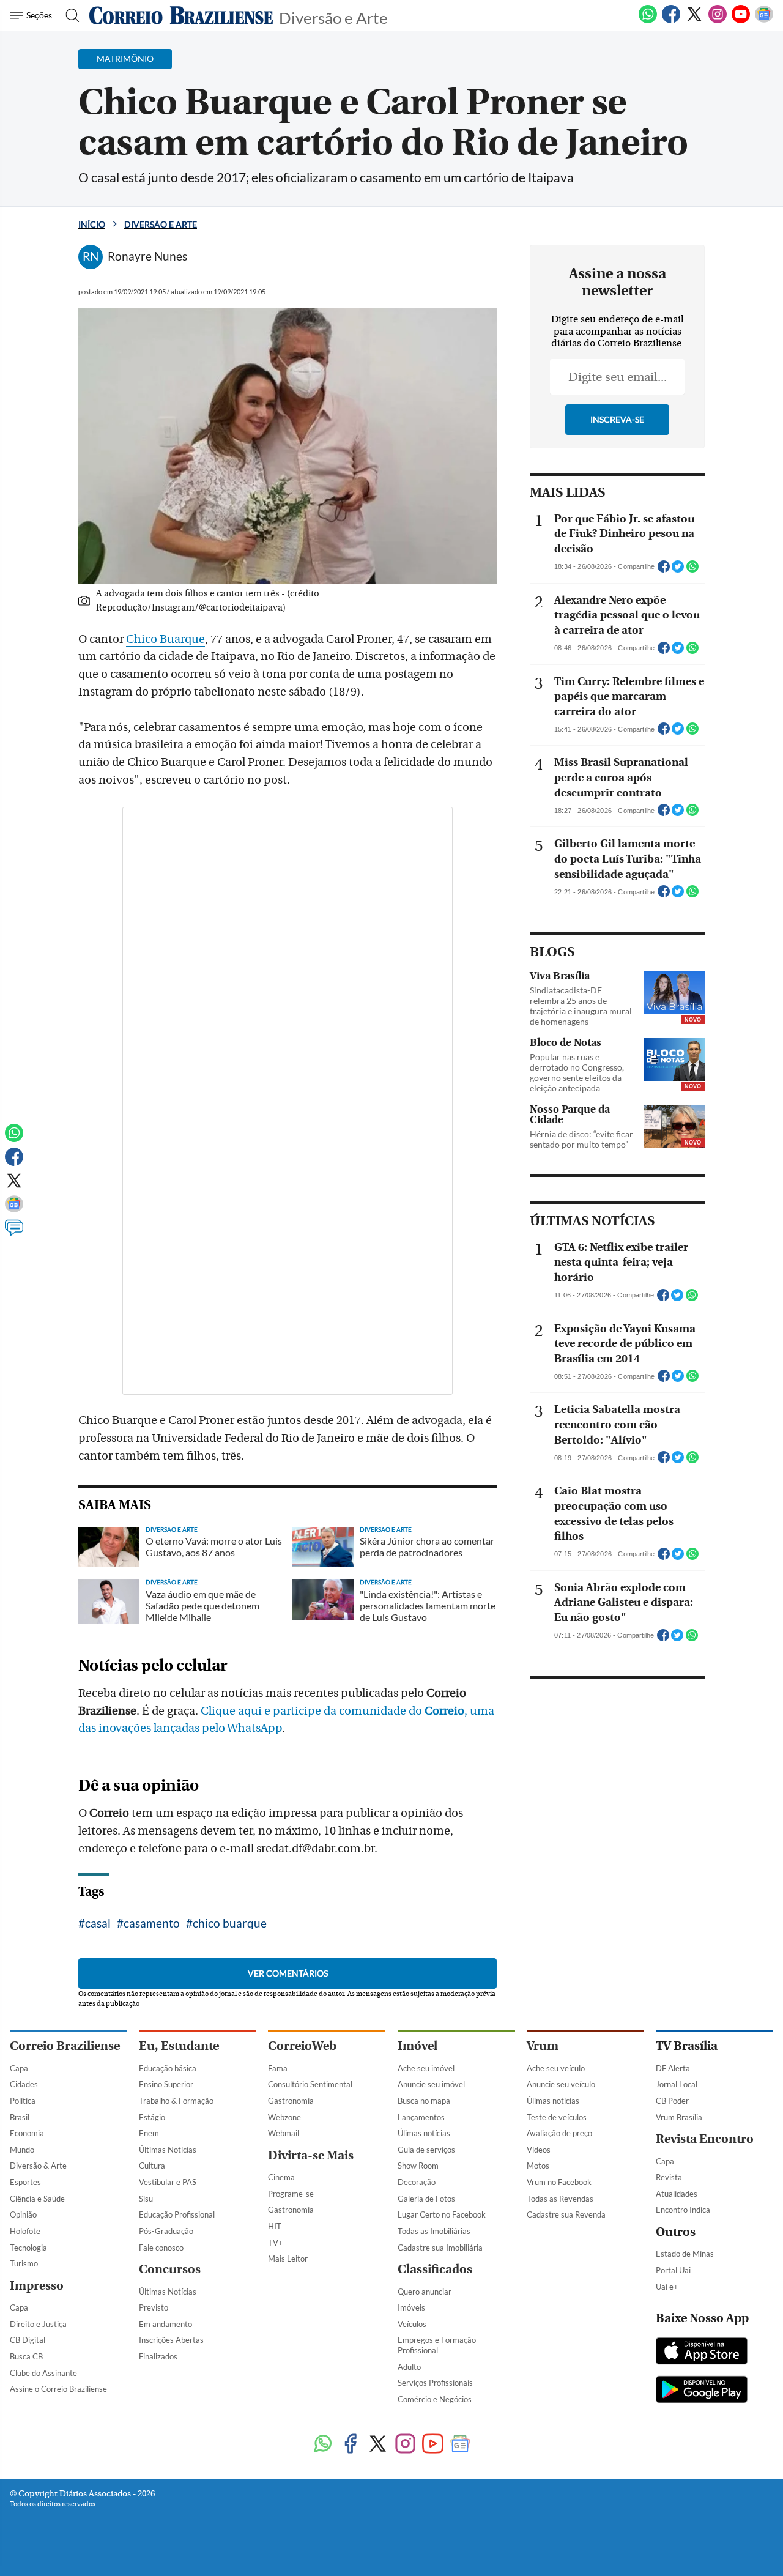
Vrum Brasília (679, 2117)
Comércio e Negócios (435, 2399)
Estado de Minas (685, 2254)
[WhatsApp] (648, 21)
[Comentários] (14, 1233)
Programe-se (291, 2194)
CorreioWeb (302, 2046)
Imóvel (417, 2046)
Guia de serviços (426, 2150)
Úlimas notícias (424, 2133)
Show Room (418, 2166)
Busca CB (26, 2356)
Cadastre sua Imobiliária (440, 2248)
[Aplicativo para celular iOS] (702, 2352)
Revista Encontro (705, 2139)
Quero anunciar (425, 2292)
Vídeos (539, 2150)
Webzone (284, 2117)
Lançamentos (421, 2117)
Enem (149, 2133)
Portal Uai (673, 2270)
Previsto (154, 2307)
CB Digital (28, 2340)
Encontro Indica (683, 2210)
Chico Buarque (165, 639)
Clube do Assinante (43, 2373)
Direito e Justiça (38, 2324)
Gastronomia (291, 2101)
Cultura (152, 2166)
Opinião (23, 2214)
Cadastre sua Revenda (566, 2214)
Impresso (37, 2286)
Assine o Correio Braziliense (58, 2389)
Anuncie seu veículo (561, 2084)
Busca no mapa (424, 2101)
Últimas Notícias (168, 2150)
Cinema (281, 2177)
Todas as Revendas (560, 2199)
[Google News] (764, 21)
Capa (19, 2068)
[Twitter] (694, 21)
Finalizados (158, 2356)
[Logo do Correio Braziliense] (181, 15)
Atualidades (677, 2194)
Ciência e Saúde (37, 2199)
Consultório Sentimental (310, 2084)
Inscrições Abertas (171, 2340)
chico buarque (230, 1923)
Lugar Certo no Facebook (442, 2214)
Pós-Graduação (166, 2231)
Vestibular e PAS (168, 2182)
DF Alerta (673, 2068)
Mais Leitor (288, 2259)
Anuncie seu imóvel (431, 2084)
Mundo (22, 2150)
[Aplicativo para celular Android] (702, 2391)
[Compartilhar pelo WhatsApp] (692, 570)
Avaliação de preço (559, 2133)
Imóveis (411, 2307)
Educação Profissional (177, 2214)
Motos (538, 2166)
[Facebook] (671, 21)
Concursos (170, 2269)
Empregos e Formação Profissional (437, 2345)
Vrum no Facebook (559, 2182)
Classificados (435, 2269)
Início (92, 224)
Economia (27, 2133)
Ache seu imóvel (426, 2068)
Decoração (417, 2182)
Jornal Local (677, 2084)
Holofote (25, 2231)
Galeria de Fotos (426, 2199)
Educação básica (168, 2068)
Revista (669, 2177)
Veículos (412, 2324)
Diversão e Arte (333, 17)
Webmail (284, 2133)
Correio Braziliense (65, 2046)
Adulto (409, 2367)
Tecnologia (28, 2248)
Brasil (20, 2117)
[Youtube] (741, 21)
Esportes (25, 2182)
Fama (278, 2068)
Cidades (24, 2084)
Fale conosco (161, 2248)
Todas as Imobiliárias (434, 2231)
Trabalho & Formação (176, 2101)
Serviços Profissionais (435, 2383)
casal (98, 1923)
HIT (275, 2226)
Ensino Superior (166, 2084)
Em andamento (165, 2324)
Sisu (146, 2199)
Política (23, 2101)
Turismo (24, 2263)
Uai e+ (667, 2287)
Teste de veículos (557, 2117)
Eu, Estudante (179, 2046)
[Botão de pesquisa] (69, 15)
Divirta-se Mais (311, 2155)
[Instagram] (718, 21)
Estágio (152, 2117)
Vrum (543, 2046)
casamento (152, 1923)
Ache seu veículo (556, 2068)
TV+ (276, 2243)
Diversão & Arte (38, 2166)
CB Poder (672, 2101)
